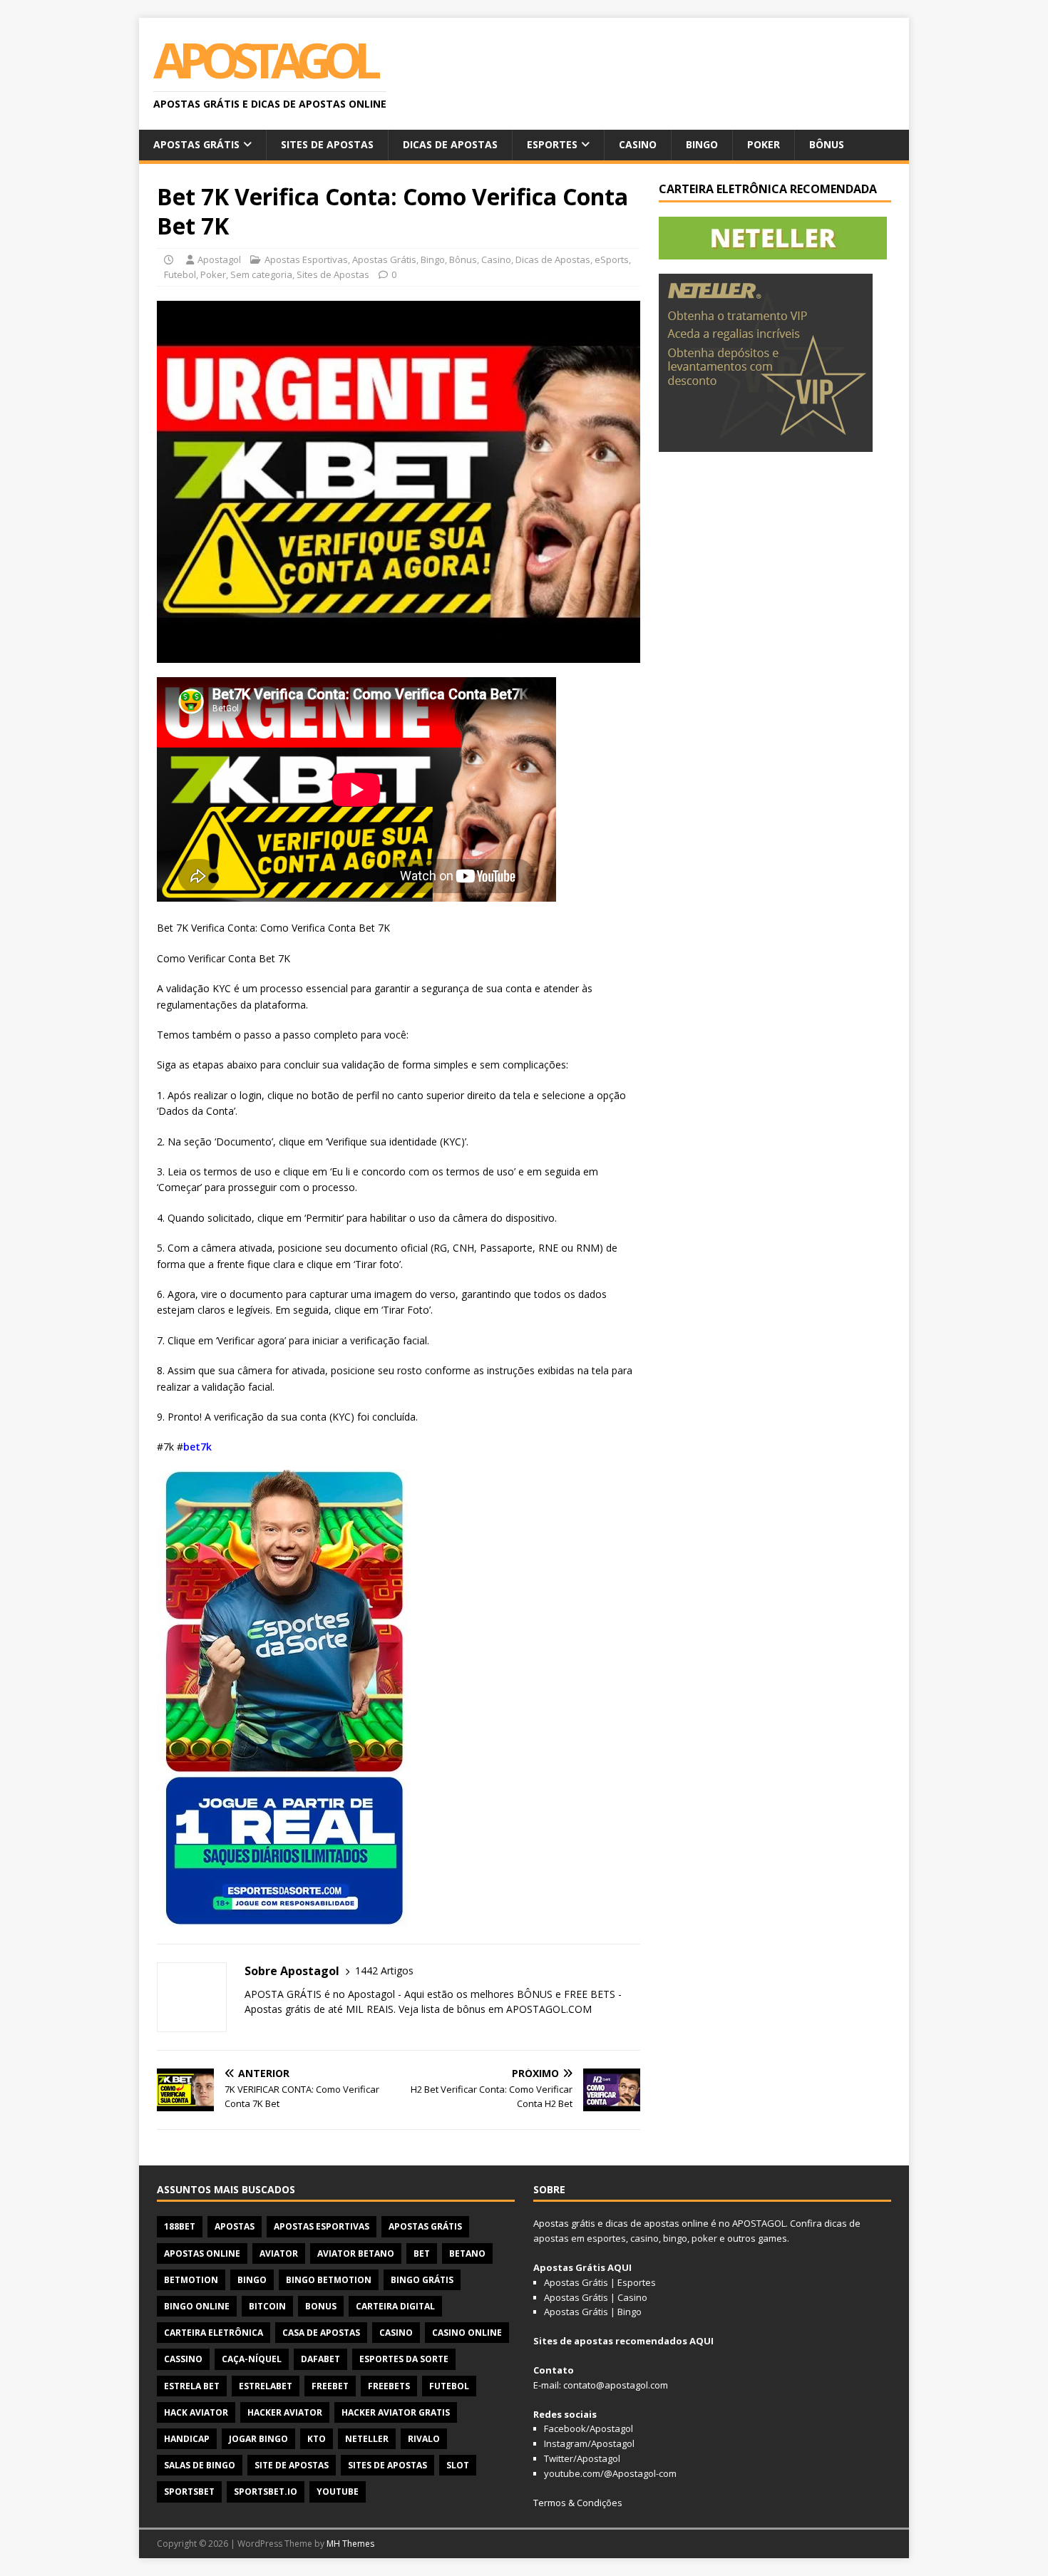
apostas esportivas (322, 2226)
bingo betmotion (329, 2280)
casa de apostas (321, 2333)
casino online (467, 2333)
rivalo (424, 2439)
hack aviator (196, 2412)
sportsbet (189, 2492)
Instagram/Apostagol (589, 2443)
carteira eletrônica (214, 2333)
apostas (235, 2226)
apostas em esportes (580, 2238)
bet (422, 2253)
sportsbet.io (266, 2492)
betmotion (191, 2280)
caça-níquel (252, 2359)
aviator (279, 2253)
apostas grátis (425, 2226)
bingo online (197, 2306)
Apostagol (219, 259)
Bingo (702, 144)
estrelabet (266, 2386)
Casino (638, 144)
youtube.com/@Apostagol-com (610, 2473)
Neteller (367, 2439)
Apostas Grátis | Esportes (600, 2282)
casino (396, 2333)
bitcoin (267, 2306)
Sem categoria (261, 274)
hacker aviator (285, 2412)
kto (317, 2439)
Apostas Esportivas (306, 259)
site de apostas (292, 2465)
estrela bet (192, 2386)
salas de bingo (200, 2465)
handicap (187, 2439)
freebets (389, 2386)
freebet (330, 2386)
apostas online (202, 2253)
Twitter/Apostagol (582, 2458)
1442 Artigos (384, 1970)
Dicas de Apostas (450, 144)
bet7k (197, 1447)
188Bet (180, 2226)
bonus (321, 2306)
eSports (612, 259)
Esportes (552, 144)
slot (458, 2465)
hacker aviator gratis (396, 2412)
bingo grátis (422, 2280)
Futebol (180, 274)
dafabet (320, 2359)
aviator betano (356, 2253)
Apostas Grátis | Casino (596, 2297)
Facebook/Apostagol (589, 2428)
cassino (183, 2359)
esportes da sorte (404, 2359)
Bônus (827, 144)
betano (467, 2253)
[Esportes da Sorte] (285, 1917)
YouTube (338, 2492)
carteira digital (395, 2306)
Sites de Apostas (327, 144)
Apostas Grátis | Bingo (593, 2312)
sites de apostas (387, 2465)
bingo (252, 2280)
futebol (449, 2386)
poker (704, 2238)
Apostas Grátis (196, 144)
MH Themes (350, 2544)
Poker (764, 144)
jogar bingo (258, 2439)
